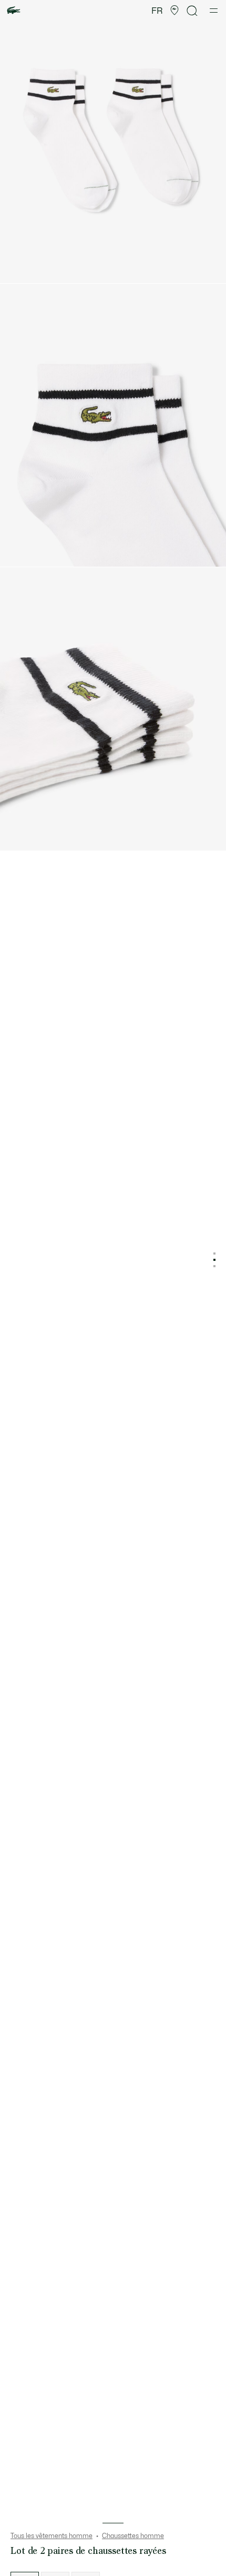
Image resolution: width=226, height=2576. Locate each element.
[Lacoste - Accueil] (14, 11)
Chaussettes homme (133, 2536)
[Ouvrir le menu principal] (214, 11)
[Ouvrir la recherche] (192, 11)
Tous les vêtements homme (52, 2536)
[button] (174, 11)
